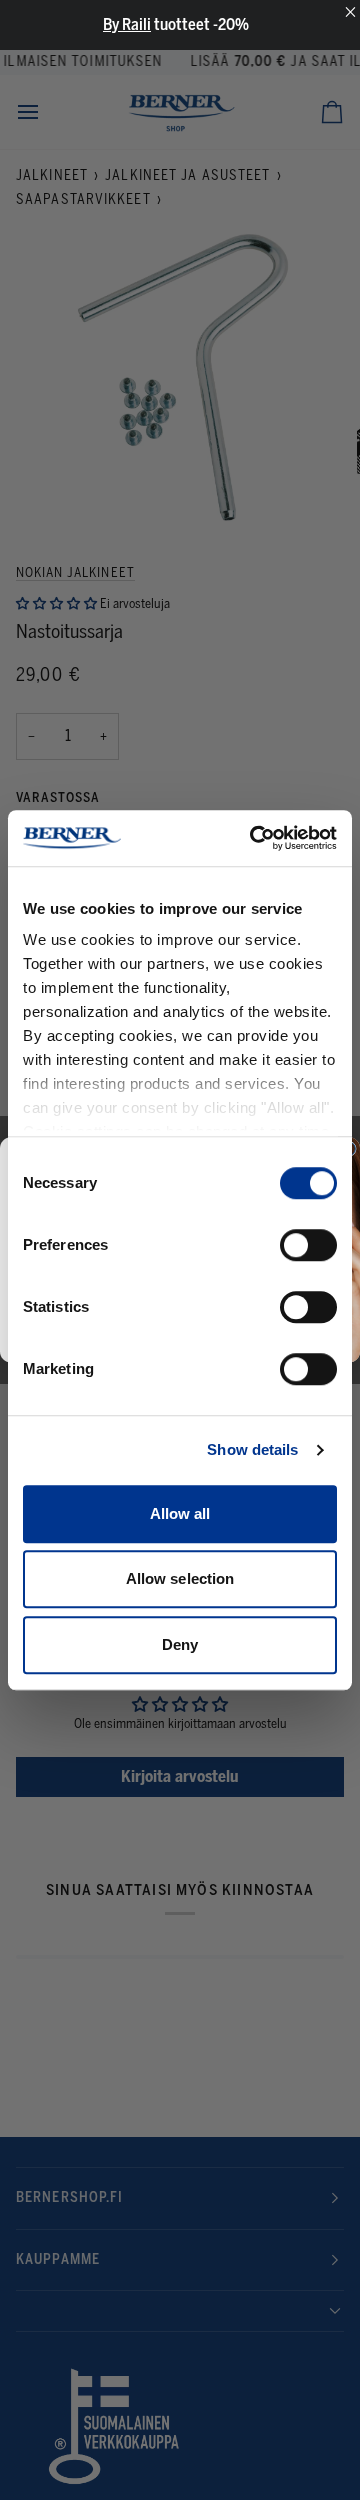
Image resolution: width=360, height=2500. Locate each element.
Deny (180, 1644)
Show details (252, 1449)
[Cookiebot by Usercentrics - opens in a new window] (254, 838)
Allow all (180, 1513)
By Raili (127, 24)
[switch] (308, 1245)
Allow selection (180, 1578)
